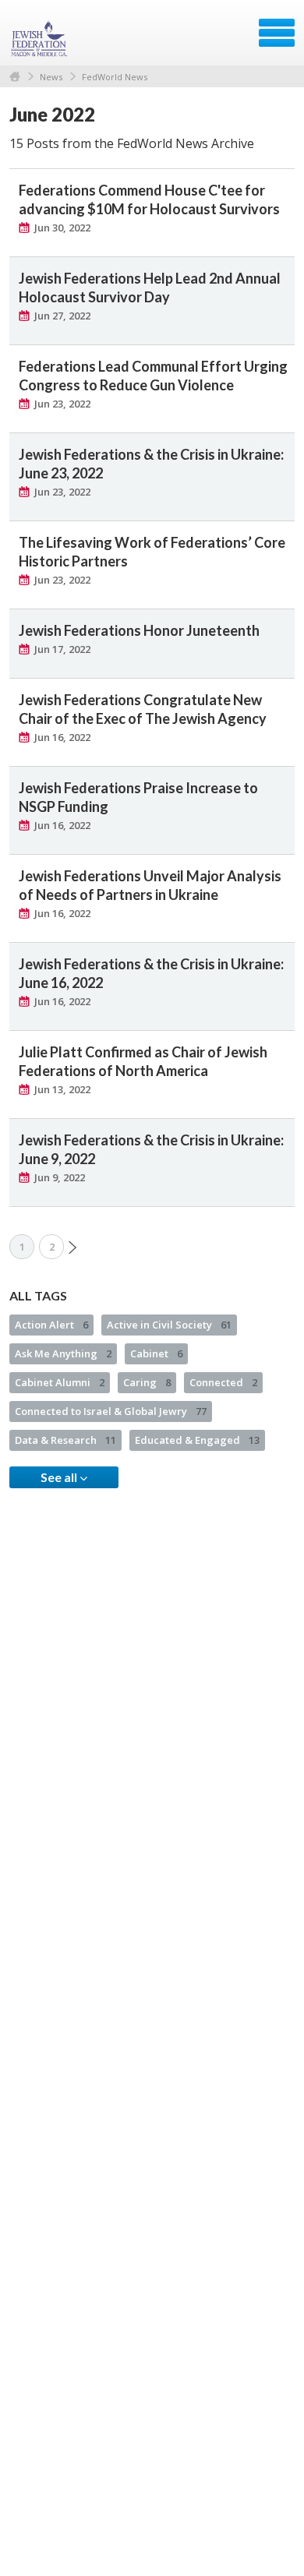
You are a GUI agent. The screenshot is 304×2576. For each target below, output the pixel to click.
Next (72, 1247)
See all (60, 1477)
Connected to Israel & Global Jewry (111, 1411)
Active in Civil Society (169, 1325)
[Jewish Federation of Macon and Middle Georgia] (41, 38)
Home (15, 77)
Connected (223, 1382)
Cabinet (156, 1353)
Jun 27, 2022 (62, 316)
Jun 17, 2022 (62, 649)
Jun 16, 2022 (62, 737)
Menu (277, 33)
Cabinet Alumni (60, 1382)
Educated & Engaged (197, 1440)
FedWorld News (115, 77)
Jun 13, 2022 (62, 1089)
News (51, 77)
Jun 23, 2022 (62, 404)
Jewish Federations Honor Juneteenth (139, 630)
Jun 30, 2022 (62, 228)
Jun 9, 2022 (60, 1177)
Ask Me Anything (63, 1353)
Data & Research (65, 1440)
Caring (147, 1382)
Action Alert (51, 1325)
